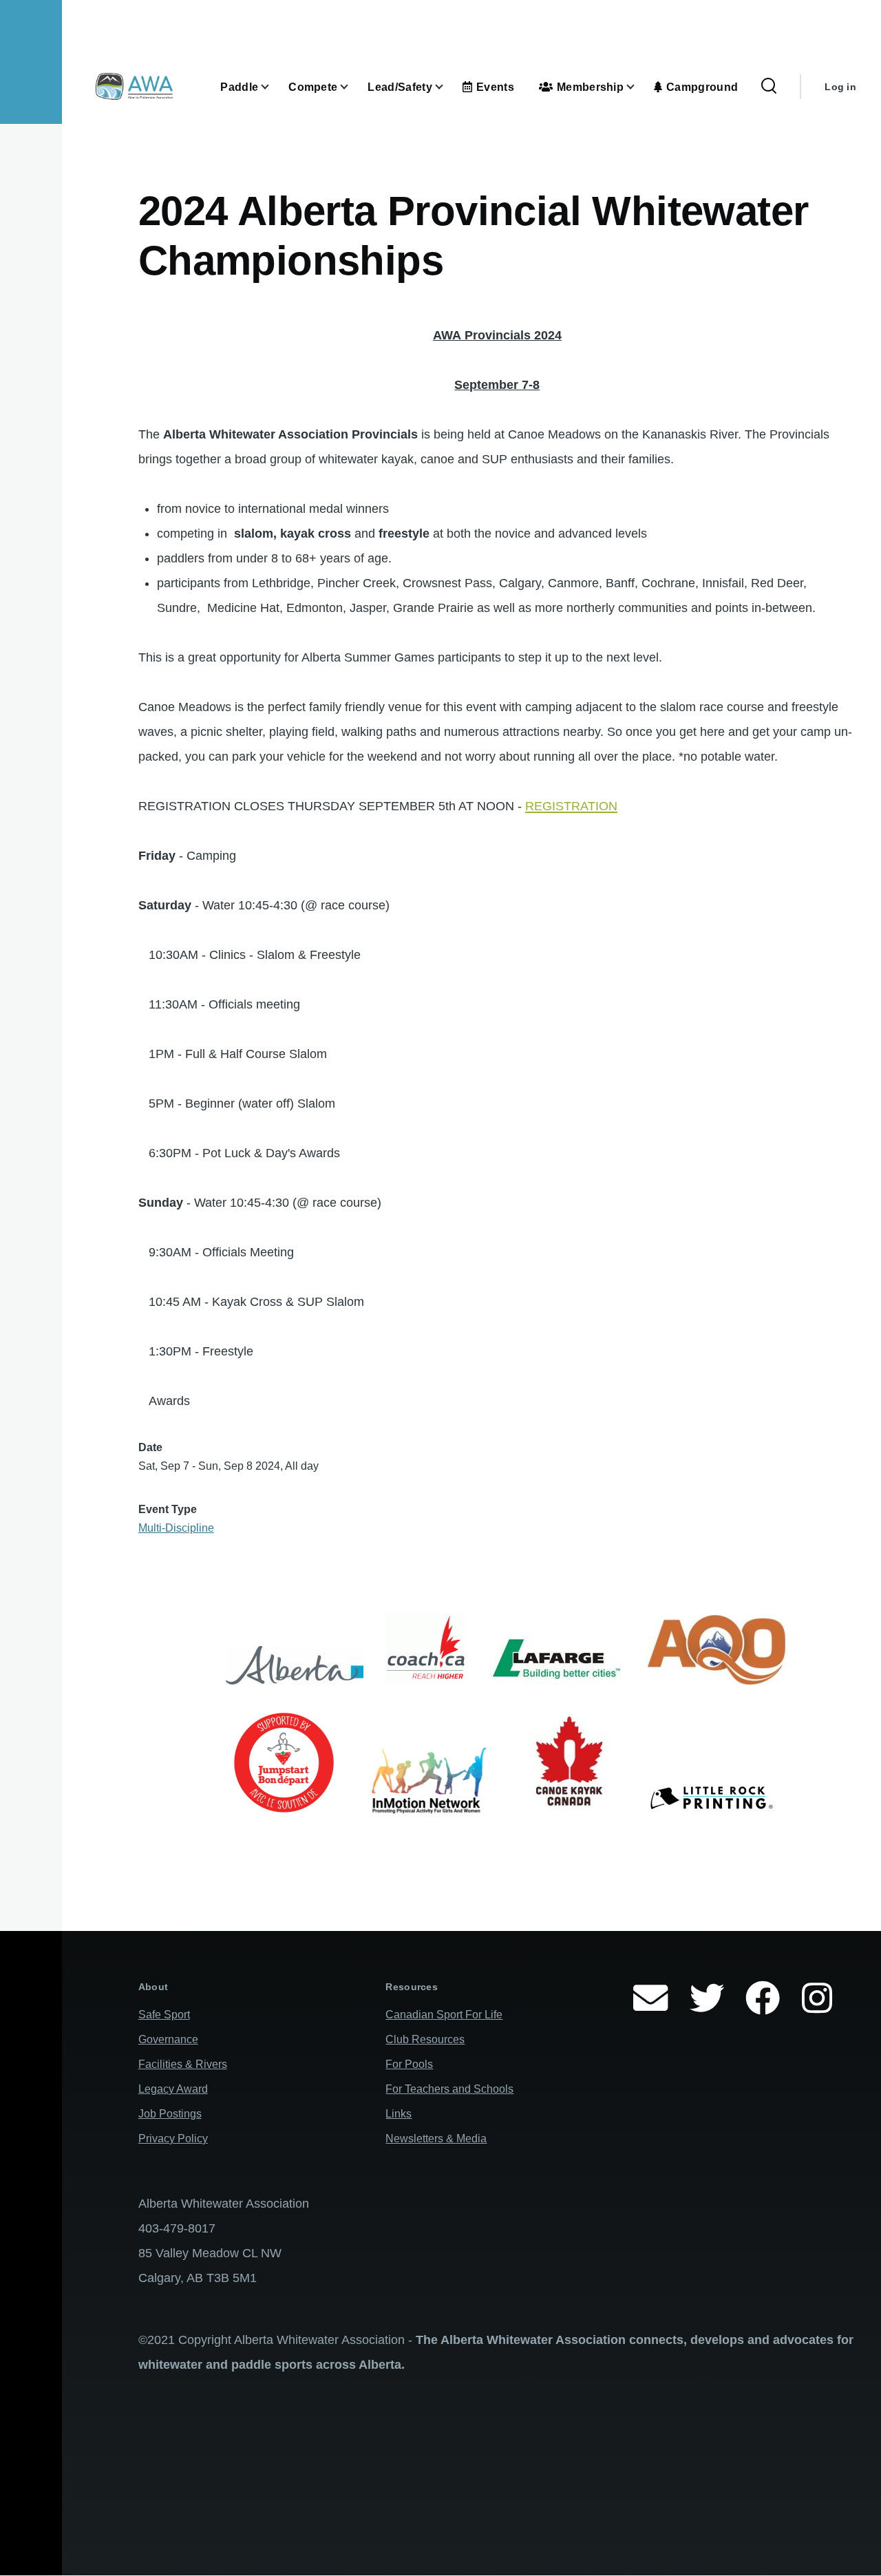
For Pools (409, 2064)
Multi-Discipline (176, 1528)
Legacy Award (173, 2089)
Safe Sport (164, 2015)
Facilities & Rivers (183, 2064)
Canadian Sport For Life (444, 2015)
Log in (840, 87)
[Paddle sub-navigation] (273, 87)
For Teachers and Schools (449, 2089)
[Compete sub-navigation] (352, 87)
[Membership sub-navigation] (639, 87)
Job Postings (170, 2114)
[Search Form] (769, 87)
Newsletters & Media (436, 2139)
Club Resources (425, 2039)
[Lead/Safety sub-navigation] (447, 87)
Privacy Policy (173, 2139)
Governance (168, 2039)
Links (399, 2114)
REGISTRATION (571, 806)
